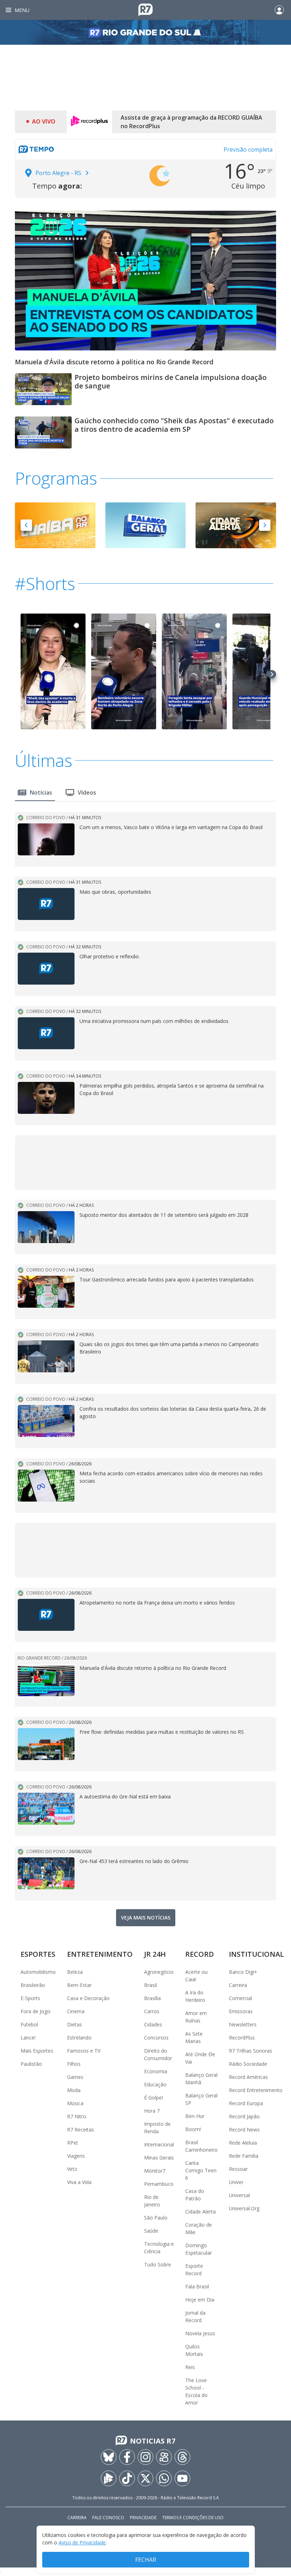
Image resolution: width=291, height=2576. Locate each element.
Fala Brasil (197, 2286)
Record (200, 1954)
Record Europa (246, 2103)
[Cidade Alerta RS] (236, 525)
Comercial (240, 1998)
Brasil (150, 1985)
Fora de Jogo (35, 2011)
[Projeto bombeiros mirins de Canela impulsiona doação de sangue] (43, 392)
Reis (190, 2367)
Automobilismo (38, 1972)
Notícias (41, 793)
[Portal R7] (145, 9)
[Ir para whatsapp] (164, 2478)
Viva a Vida (79, 2182)
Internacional (159, 2144)
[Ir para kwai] (164, 2457)
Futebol (29, 2024)
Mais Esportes (37, 2051)
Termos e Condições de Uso (193, 2518)
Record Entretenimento (256, 2090)
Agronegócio (159, 1972)
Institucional (256, 1954)
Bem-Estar (79, 1985)
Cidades (153, 2024)
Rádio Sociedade (248, 2064)
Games (75, 2077)
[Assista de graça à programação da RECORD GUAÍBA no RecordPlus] (89, 122)
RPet (73, 2143)
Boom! (193, 2129)
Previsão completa (248, 149)
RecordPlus (242, 2038)
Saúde (151, 2231)
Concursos (156, 2038)
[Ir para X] (145, 2478)
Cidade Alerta (201, 2212)
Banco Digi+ (243, 1972)
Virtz (72, 2169)
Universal (239, 2195)
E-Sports (30, 1998)
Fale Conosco (108, 2518)
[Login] (279, 10)
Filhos (74, 2064)
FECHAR (146, 2560)
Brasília (152, 1998)
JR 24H (155, 1954)
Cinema (76, 2011)
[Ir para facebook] (127, 2457)
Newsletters (243, 2024)
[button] (26, 525)
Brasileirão (33, 1985)
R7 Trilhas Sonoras (251, 2051)
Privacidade (143, 2518)
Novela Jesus (200, 2333)
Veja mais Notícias (146, 1918)
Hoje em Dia (200, 2300)
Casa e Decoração (88, 1998)
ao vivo (44, 121)
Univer (236, 2182)
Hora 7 (152, 2111)
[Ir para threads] (182, 2457)
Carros (152, 2011)
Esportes (38, 1954)
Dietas (75, 2024)
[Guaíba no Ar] (55, 525)
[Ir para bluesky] (109, 2457)
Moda (74, 2090)
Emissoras (241, 2011)
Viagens (76, 2156)
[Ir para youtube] (182, 2478)
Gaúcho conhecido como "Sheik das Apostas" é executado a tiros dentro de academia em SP (174, 425)
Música (75, 2103)
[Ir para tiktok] (127, 2478)
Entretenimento (100, 1954)
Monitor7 (155, 2171)
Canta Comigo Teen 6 (201, 2170)
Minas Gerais (159, 2158)
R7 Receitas (81, 2130)
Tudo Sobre (158, 2264)
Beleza (75, 1972)
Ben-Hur (195, 2116)
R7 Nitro (77, 2116)
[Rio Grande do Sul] (145, 32)
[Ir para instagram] (145, 2457)
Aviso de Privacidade (82, 2542)
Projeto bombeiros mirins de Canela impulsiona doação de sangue (171, 382)
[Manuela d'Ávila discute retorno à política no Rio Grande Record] (145, 276)
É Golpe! (153, 2098)
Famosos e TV (84, 2051)
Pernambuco (159, 2184)
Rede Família (244, 2156)
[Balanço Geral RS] (146, 525)
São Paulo (156, 2218)
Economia (156, 2071)
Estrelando (79, 2038)
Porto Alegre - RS (58, 173)
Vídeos (87, 793)
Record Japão (244, 2116)
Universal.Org (244, 2208)
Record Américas (248, 2077)
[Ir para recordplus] (109, 2478)
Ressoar (238, 2169)
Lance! (28, 2038)
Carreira (238, 1985)
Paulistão (31, 2064)
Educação (155, 2084)
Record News (244, 2130)
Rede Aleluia (243, 2143)
